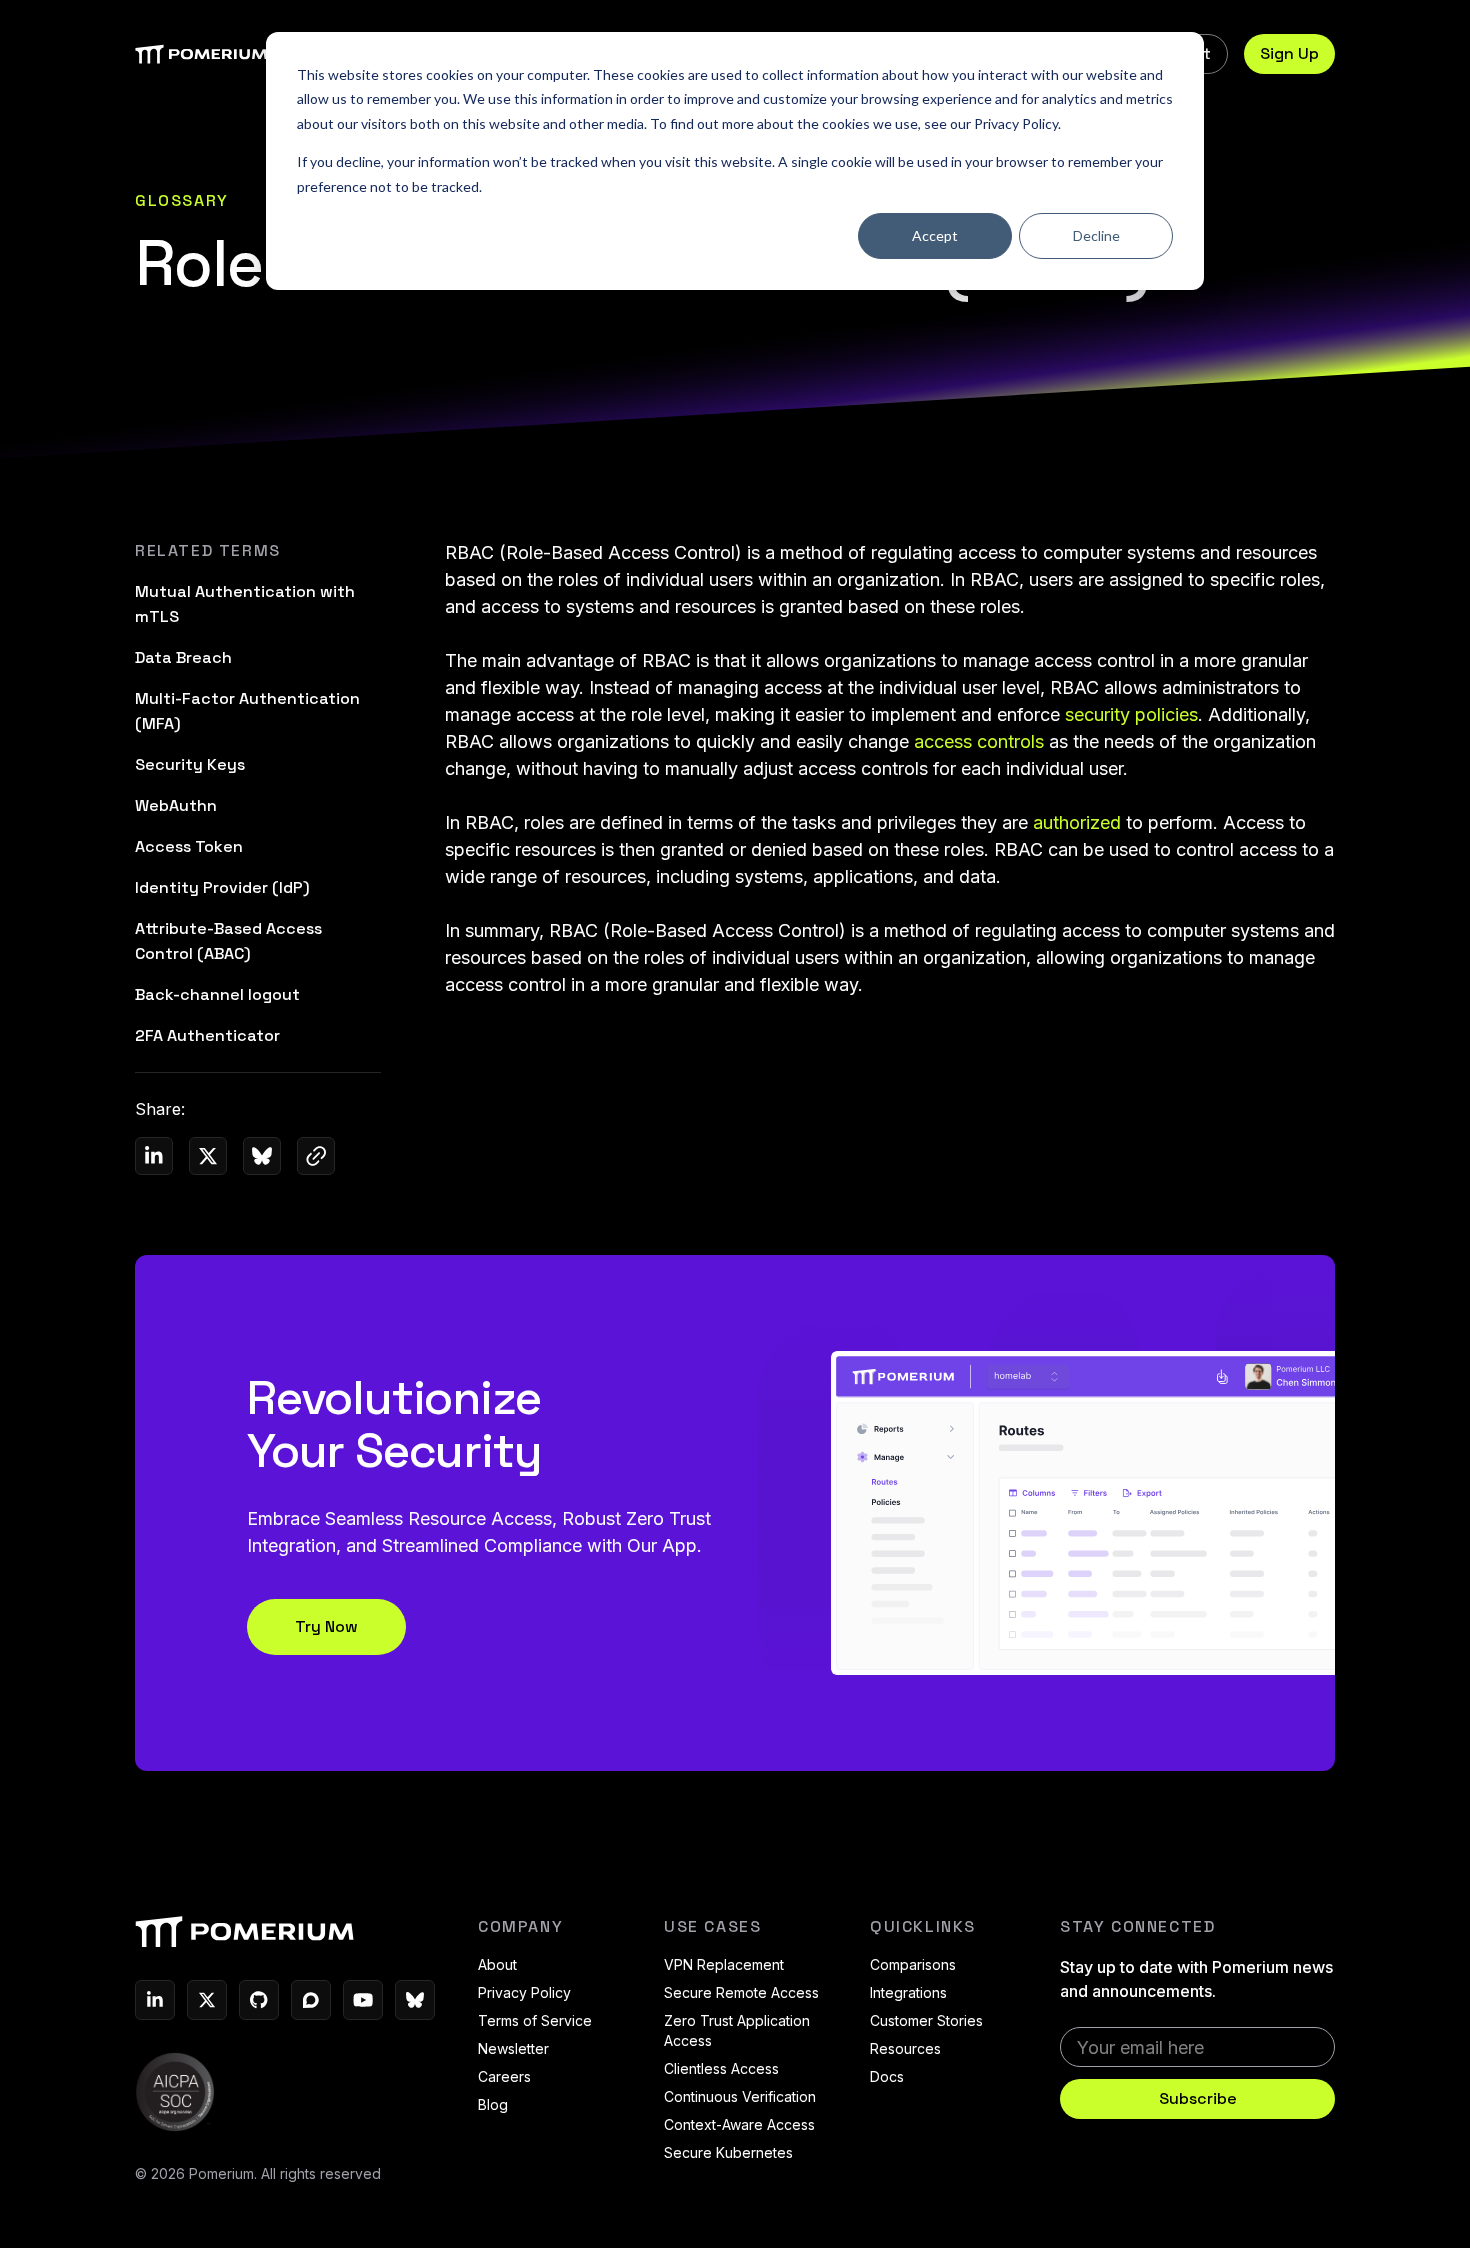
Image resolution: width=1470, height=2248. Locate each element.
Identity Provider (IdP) (222, 887)
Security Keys (190, 764)
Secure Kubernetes (728, 2152)
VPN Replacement (724, 1964)
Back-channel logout (217, 994)
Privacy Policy (1016, 123)
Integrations (908, 1992)
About (497, 1964)
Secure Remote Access (741, 1992)
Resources (905, 2048)
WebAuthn (176, 805)
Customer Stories (926, 2020)
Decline (1096, 235)
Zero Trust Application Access (737, 2030)
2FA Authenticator (207, 1035)
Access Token (189, 846)
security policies (1131, 714)
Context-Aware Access (739, 2124)
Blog (493, 2104)
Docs (887, 2076)
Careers (504, 2076)
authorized (1077, 822)
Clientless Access (721, 2068)
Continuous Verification (740, 2096)
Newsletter (513, 2048)
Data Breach (183, 657)
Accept (935, 235)
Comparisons (913, 1964)
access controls (979, 741)
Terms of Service (535, 2020)
